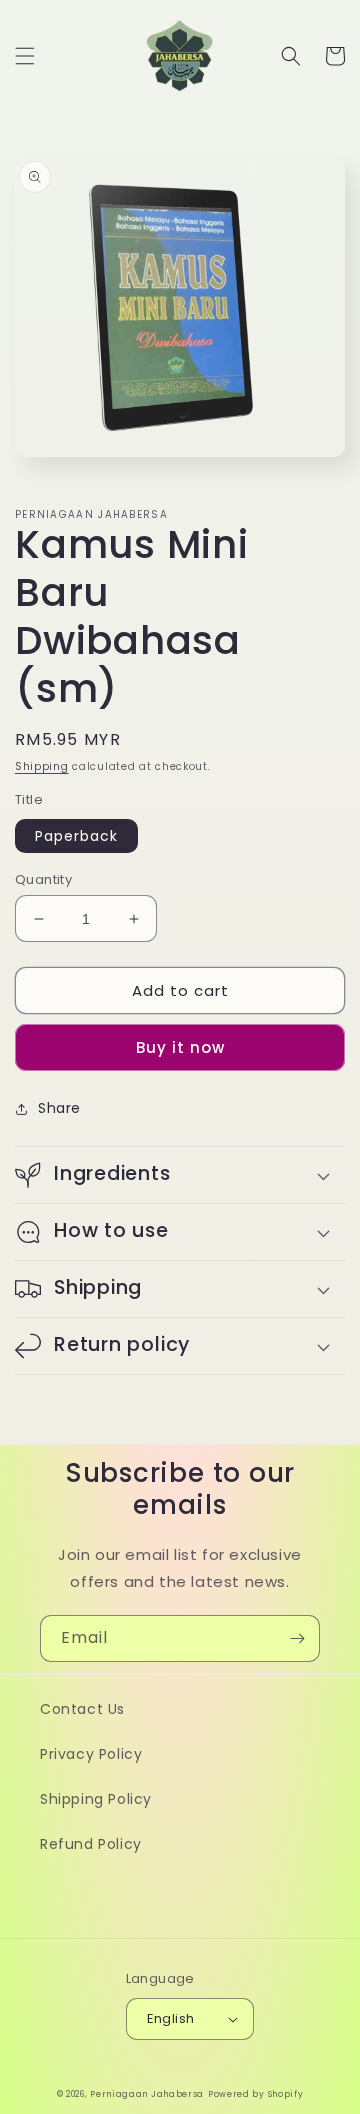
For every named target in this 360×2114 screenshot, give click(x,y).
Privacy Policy (91, 1754)
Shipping (42, 766)
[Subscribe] (297, 1638)
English (171, 2018)
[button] (25, 56)
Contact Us (82, 1709)
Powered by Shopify (256, 2094)
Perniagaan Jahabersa (147, 2094)
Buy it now (180, 1047)
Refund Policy (91, 1844)
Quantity (43, 879)
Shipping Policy (96, 1799)
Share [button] (59, 1108)
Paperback (76, 836)
